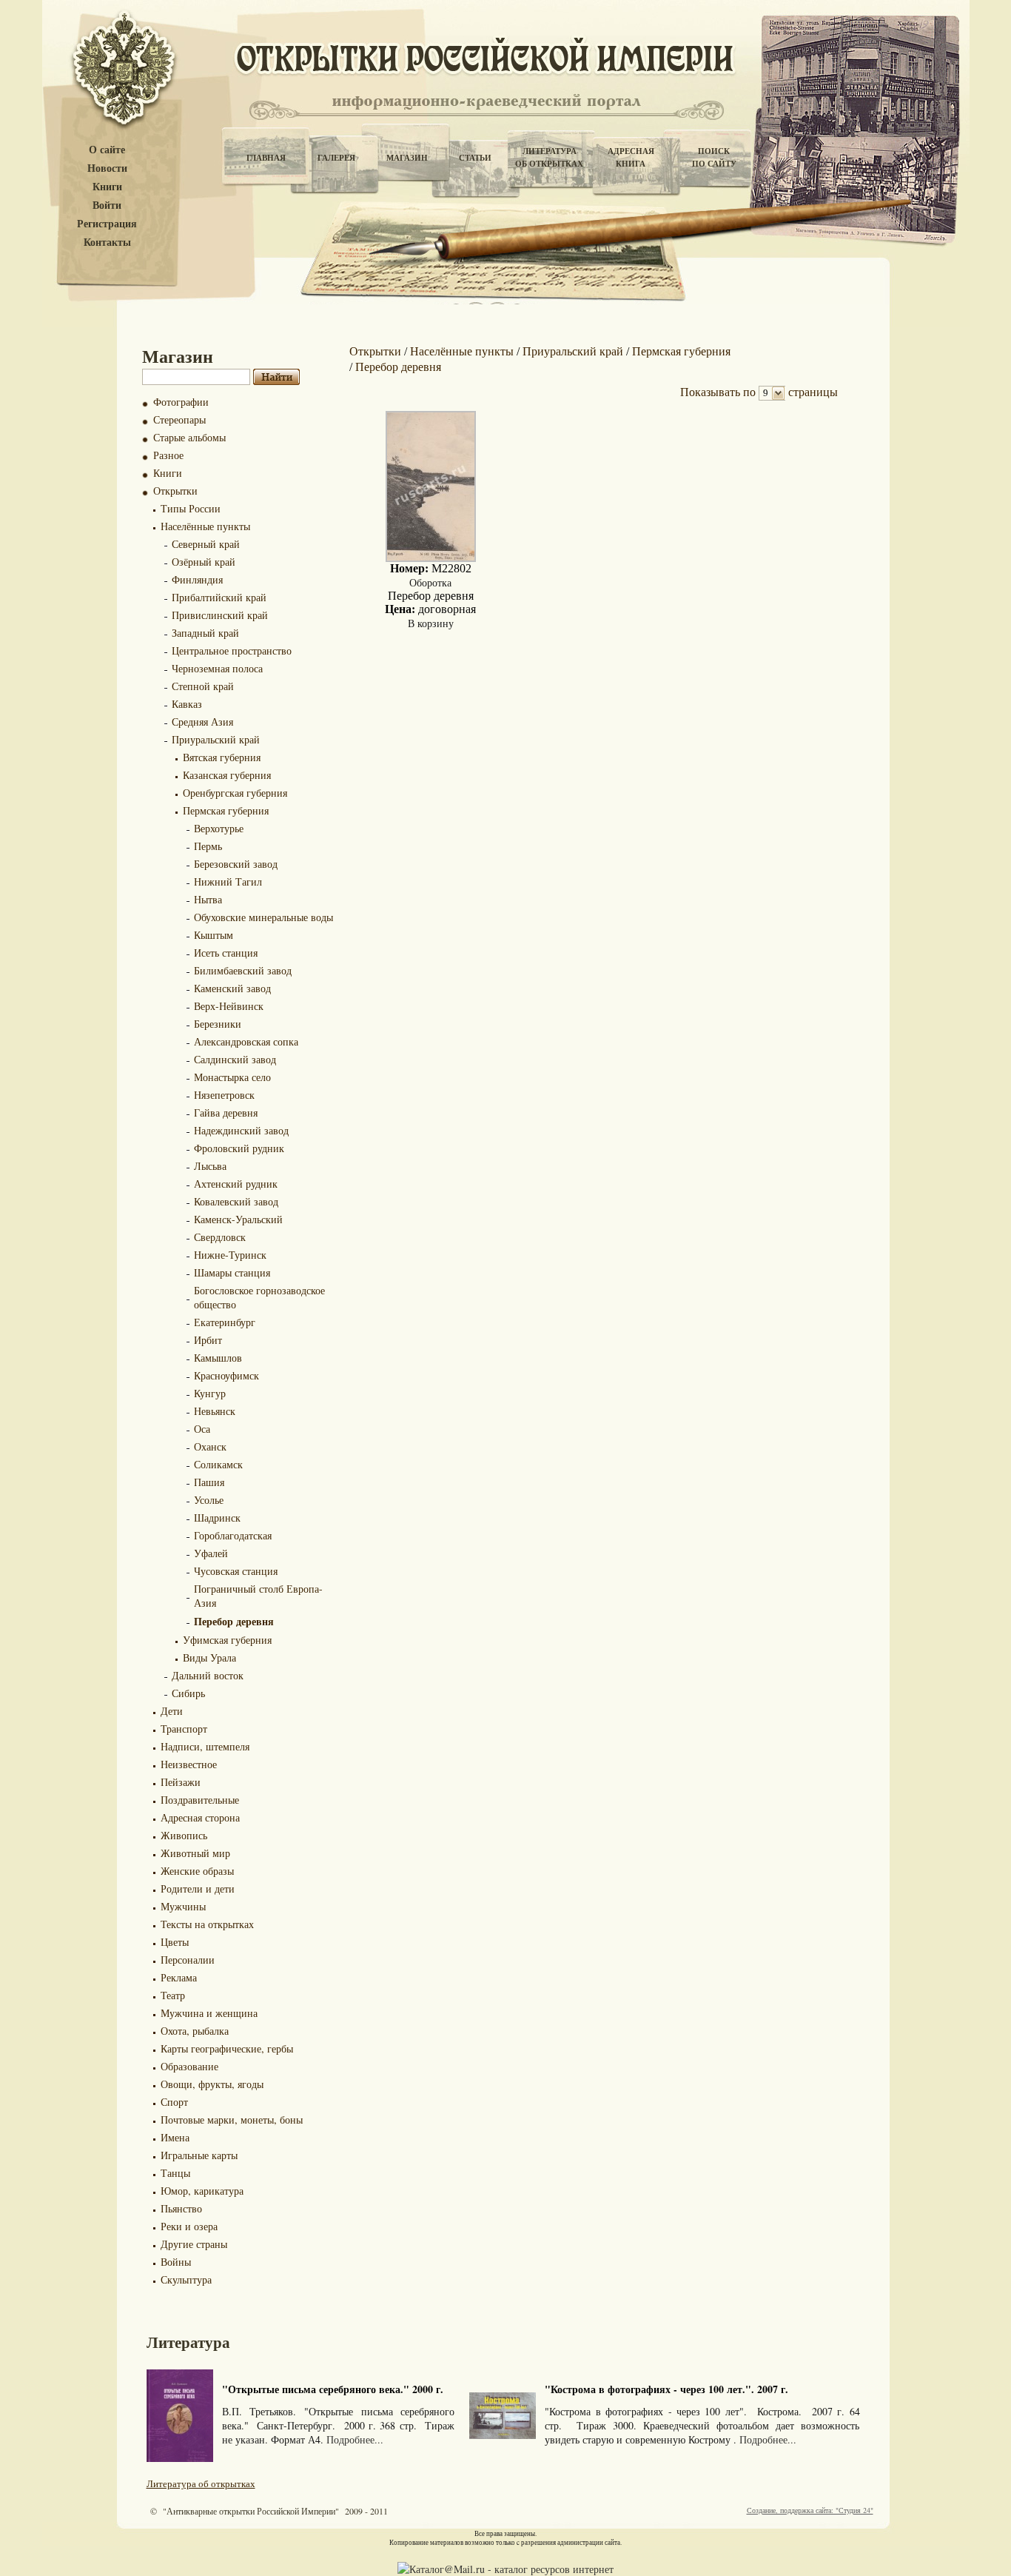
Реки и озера (189, 2226)
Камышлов (218, 1358)
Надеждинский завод (241, 1130)
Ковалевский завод (236, 1201)
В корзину (431, 623)
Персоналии (188, 1960)
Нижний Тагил (228, 881)
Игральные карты (199, 2155)
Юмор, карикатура (202, 2191)
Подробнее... (355, 2439)
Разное (168, 455)
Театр (173, 1995)
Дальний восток (208, 1675)
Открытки (175, 491)
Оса (202, 1429)
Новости (107, 168)
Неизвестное (189, 1764)
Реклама (179, 1977)
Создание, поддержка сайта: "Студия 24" (810, 2510)
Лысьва (210, 1166)
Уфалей (211, 1553)
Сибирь (188, 1693)
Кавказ (187, 704)
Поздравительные (200, 1800)
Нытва (208, 899)
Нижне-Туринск (230, 1255)
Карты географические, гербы (227, 2048)
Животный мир (195, 1853)
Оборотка (430, 582)
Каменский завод (232, 988)
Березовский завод (236, 864)
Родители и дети (198, 1888)
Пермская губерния (226, 810)
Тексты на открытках (207, 1924)
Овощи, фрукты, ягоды (212, 2084)
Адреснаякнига (631, 157)
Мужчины (183, 1906)
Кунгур (210, 1393)
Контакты (107, 242)
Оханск (210, 1446)
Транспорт (184, 1729)
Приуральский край (216, 739)
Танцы (175, 2173)
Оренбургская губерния (235, 793)
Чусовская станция (236, 1571)
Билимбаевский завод (243, 970)
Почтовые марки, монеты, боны (232, 2120)
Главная (266, 158)
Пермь (208, 846)
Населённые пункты (205, 526)
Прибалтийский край (219, 597)
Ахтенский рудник (236, 1184)
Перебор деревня (234, 1621)
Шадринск (217, 1518)
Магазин (407, 158)
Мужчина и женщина (209, 2013)
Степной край (203, 686)
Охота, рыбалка (195, 2031)
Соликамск (218, 1464)
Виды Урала (209, 1657)
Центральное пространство (232, 650)
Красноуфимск (226, 1375)
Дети (172, 1711)
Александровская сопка (246, 1041)
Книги (107, 187)
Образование (189, 2066)
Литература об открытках (201, 2483)
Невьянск (215, 1411)
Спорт (174, 2102)
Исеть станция (226, 953)
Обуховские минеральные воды (263, 917)
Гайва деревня (226, 1113)
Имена (175, 2137)
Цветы (175, 1942)
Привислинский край (220, 615)
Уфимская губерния (227, 1640)
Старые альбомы (189, 437)
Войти (107, 205)
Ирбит (208, 1340)
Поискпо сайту (714, 157)
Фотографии (181, 402)
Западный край (205, 633)
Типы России (191, 508)
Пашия (209, 1482)
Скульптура (186, 2279)
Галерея (336, 158)
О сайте (107, 150)
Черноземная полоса (217, 668)
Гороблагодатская (233, 1535)
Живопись (184, 1835)
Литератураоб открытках (549, 157)
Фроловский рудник (239, 1148)
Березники (218, 1024)
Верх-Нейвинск (229, 1006)
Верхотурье (219, 828)
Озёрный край (204, 562)
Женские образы (197, 1871)
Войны (176, 2262)
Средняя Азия (202, 722)
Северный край (206, 544)
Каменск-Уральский (238, 1219)
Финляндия (197, 579)
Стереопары (179, 419)
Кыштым (214, 935)
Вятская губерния (222, 757)
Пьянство (181, 2208)
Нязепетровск (224, 1095)
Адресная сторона (200, 1817)
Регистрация (107, 224)
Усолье (209, 1500)
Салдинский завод (235, 1059)
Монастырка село (232, 1077)
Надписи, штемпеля (205, 1746)
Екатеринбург (225, 1322)
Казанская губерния (227, 775)
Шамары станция (232, 1272)
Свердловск (220, 1237)
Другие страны (194, 2244)
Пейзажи (181, 1782)
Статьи (475, 158)
